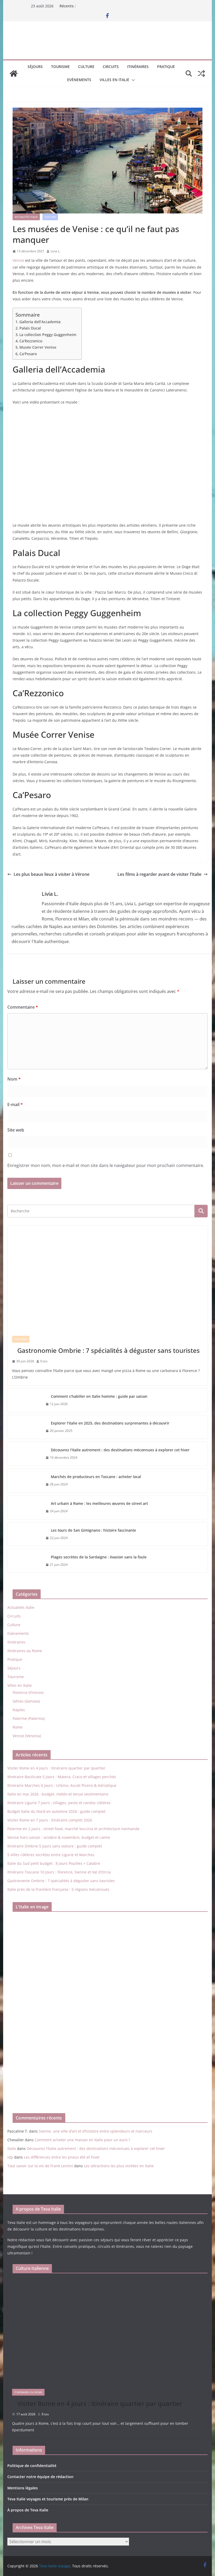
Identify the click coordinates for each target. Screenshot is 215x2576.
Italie (12, 2148)
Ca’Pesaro (28, 354)
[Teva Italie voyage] (14, 74)
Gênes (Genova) (26, 1701)
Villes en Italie (114, 80)
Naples (19, 1710)
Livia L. (55, 251)
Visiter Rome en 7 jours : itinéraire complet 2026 (50, 1820)
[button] (132, 80)
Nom (14, 1079)
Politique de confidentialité (32, 2466)
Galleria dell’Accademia (40, 322)
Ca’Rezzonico (31, 341)
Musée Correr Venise (38, 347)
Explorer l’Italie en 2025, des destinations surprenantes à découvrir (110, 1423)
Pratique (166, 67)
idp (10, 2157)
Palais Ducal (30, 328)
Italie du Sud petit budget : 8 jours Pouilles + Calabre (54, 1863)
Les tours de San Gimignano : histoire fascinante (93, 1530)
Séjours (35, 67)
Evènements (79, 80)
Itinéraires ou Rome (25, 1651)
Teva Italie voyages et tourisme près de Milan (48, 2499)
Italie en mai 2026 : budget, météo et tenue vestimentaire (58, 1794)
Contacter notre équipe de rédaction (40, 2477)
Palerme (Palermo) (29, 1718)
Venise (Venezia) (27, 1736)
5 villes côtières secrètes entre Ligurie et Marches (51, 1855)
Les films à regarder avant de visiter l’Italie (159, 874)
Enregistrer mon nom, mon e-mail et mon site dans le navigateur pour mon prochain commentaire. (106, 1165)
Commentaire (23, 1007)
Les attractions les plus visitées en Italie (119, 2166)
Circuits (111, 67)
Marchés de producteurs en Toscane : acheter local (96, 1477)
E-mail (15, 1104)
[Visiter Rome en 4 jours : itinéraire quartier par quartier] (107, 2331)
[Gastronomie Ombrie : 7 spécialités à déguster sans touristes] (107, 1278)
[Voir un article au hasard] (201, 74)
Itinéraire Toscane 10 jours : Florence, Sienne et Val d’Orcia (59, 1872)
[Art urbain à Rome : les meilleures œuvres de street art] (24, 1507)
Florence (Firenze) (28, 1692)
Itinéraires (138, 67)
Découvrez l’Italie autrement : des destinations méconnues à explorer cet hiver (120, 1450)
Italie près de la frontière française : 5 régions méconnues (58, 1889)
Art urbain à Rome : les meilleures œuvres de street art (99, 1503)
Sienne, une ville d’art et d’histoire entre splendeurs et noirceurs (96, 2131)
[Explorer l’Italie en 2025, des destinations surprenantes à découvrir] (24, 1427)
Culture (86, 67)
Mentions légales (23, 2488)
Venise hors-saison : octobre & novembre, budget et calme (59, 1837)
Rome (18, 1727)
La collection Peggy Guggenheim (48, 335)
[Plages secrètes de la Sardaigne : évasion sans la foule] (24, 1561)
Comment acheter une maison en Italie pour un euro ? (82, 2140)
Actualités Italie (26, 217)
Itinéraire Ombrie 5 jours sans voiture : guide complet (55, 1846)
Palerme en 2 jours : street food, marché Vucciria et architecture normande (73, 1829)
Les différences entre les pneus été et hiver (62, 2157)
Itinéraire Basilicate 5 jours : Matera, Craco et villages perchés (62, 1777)
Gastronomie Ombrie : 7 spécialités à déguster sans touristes (109, 1350)
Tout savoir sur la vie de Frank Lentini (40, 2166)
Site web (16, 1130)
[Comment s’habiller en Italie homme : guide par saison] (24, 1400)
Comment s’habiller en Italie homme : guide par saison (99, 1396)
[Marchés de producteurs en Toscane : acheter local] (24, 1480)
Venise (18, 260)
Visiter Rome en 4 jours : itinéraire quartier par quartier (56, 1768)
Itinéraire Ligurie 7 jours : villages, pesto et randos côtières (59, 1803)
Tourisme (60, 67)
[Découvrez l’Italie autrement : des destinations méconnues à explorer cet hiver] (24, 1454)
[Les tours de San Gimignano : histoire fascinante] (24, 1534)
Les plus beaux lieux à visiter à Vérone (52, 874)
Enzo (44, 1361)
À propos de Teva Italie (28, 2510)
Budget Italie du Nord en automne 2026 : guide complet (56, 1811)
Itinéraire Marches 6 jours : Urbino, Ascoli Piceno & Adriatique (62, 1785)
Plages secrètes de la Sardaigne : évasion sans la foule (99, 1557)
